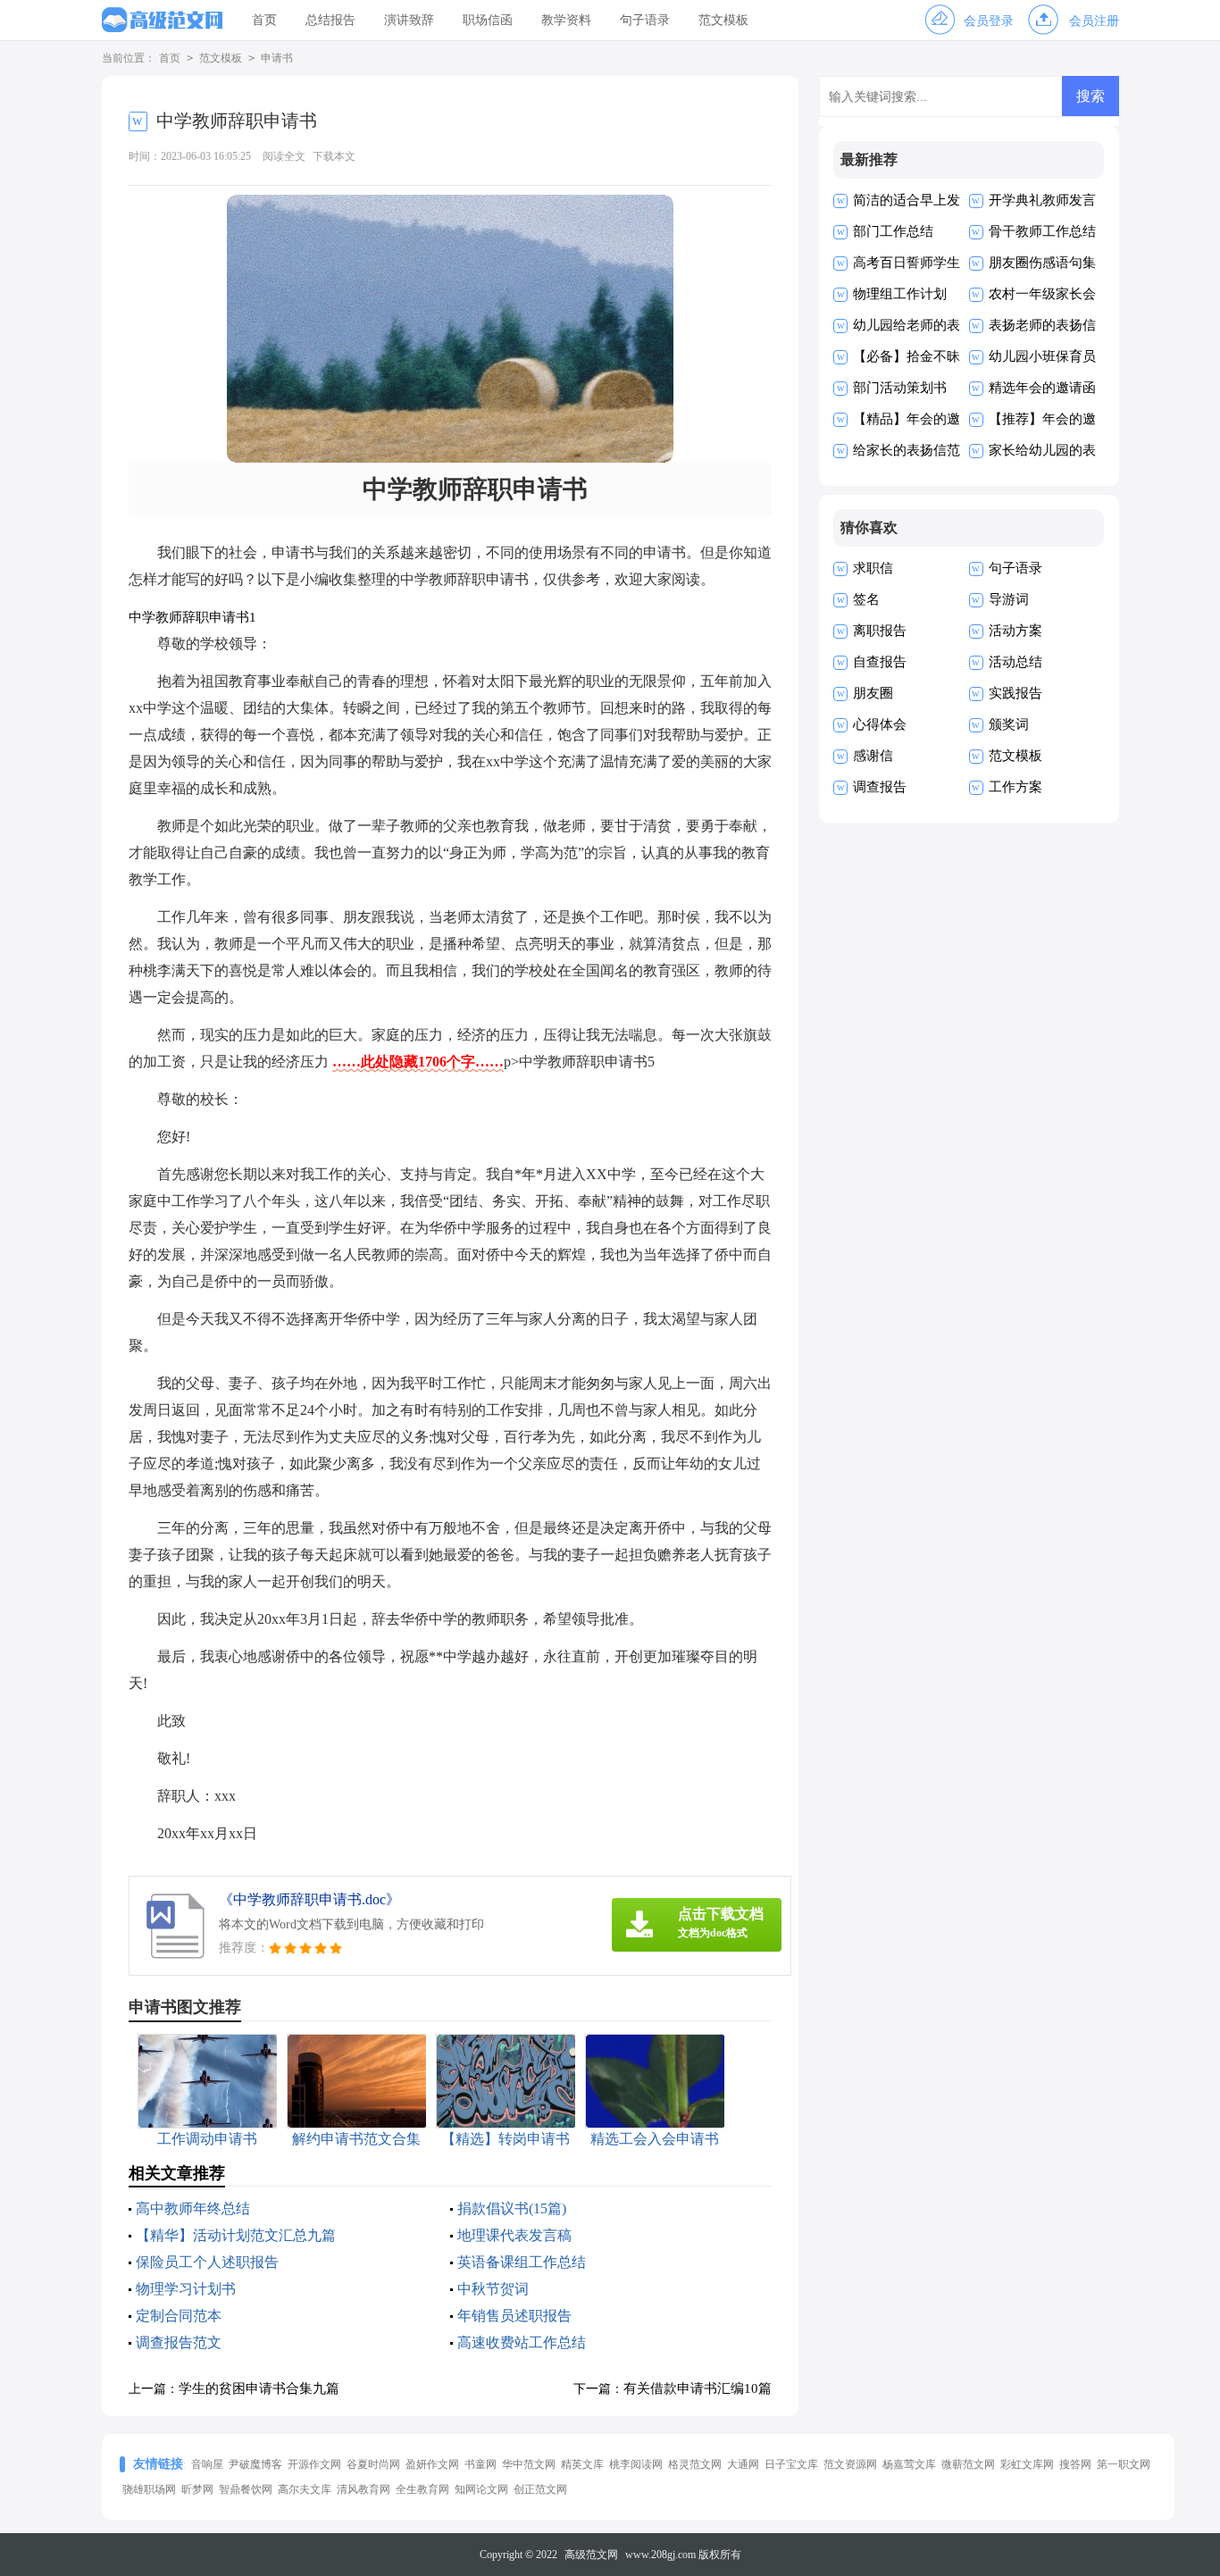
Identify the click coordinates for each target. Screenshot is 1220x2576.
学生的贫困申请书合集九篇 (259, 2388)
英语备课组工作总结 (522, 2262)
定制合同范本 (179, 2316)
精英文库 (582, 2464)
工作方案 (1015, 787)
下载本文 (334, 156)
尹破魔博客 (255, 2464)
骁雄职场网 (149, 2489)
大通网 (743, 2464)
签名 (866, 599)
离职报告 (880, 631)
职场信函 (488, 20)
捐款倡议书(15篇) (512, 2208)
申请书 (277, 58)
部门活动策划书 (900, 388)
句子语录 (645, 20)
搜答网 (1075, 2464)
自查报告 (880, 662)
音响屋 (207, 2464)
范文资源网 (850, 2464)
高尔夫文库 (305, 2489)
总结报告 (330, 20)
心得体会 (880, 724)
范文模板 (723, 20)
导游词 (1009, 599)
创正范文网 (540, 2489)
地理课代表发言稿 (514, 2235)
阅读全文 (284, 156)
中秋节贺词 (493, 2289)
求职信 (873, 568)
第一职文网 (1124, 2464)
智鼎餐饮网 (246, 2489)
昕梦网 (197, 2489)
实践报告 (1015, 693)
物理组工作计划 (900, 294)
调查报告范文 (179, 2342)
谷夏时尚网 (373, 2464)
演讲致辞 (409, 20)
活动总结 (1015, 662)
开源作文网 (314, 2464)
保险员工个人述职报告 (207, 2262)
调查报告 (880, 787)
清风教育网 (363, 2489)
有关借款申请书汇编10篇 (698, 2388)
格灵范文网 (695, 2464)
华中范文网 (529, 2464)
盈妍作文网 (432, 2464)
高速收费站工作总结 (522, 2342)
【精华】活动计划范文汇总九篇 (236, 2235)
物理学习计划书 (186, 2289)
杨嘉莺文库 (909, 2464)
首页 (264, 20)
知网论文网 (481, 2489)
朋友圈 (873, 693)
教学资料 (566, 20)
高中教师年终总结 (193, 2208)
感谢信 (873, 756)
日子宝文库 (791, 2464)
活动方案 (1015, 631)
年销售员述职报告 (514, 2316)
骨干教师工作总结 (1042, 231)
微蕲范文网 (968, 2464)
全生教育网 (422, 2489)
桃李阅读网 (636, 2464)
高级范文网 (591, 2555)
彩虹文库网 (1027, 2464)
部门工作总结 (893, 231)
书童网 (480, 2464)
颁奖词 (1009, 724)
